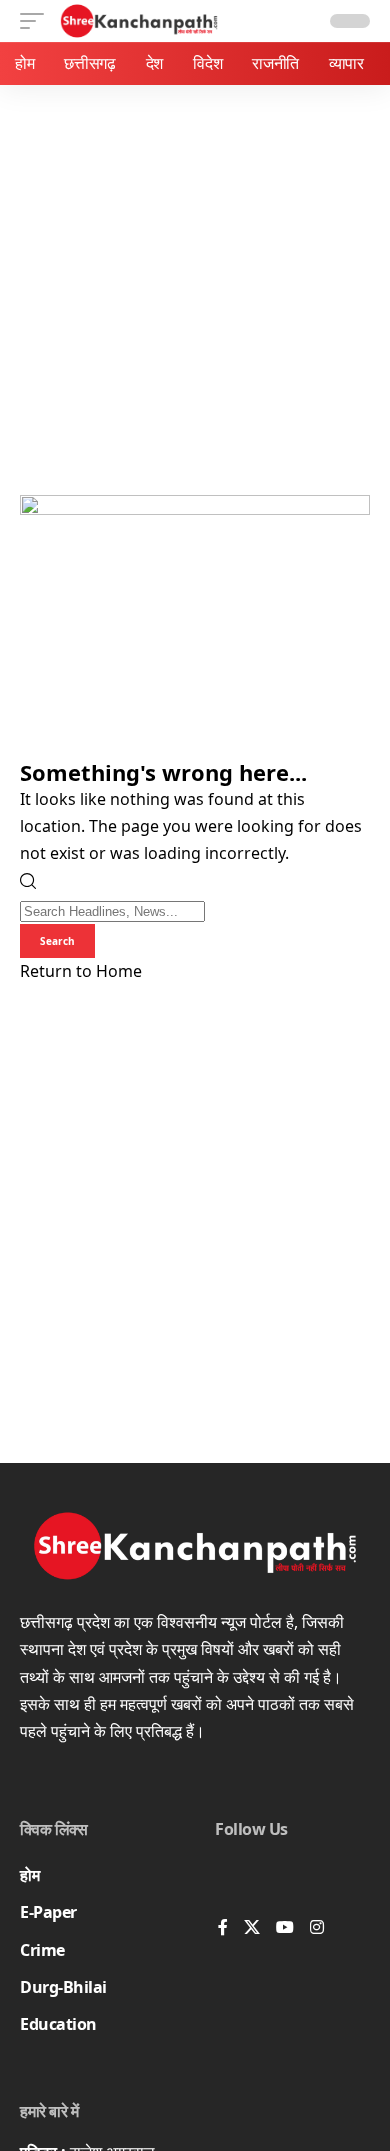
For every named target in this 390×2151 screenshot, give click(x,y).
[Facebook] (223, 1928)
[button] (37, 21)
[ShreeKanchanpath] (139, 21)
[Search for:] (112, 910)
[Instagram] (317, 1928)
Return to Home (81, 971)
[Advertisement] (195, 290)
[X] (252, 1928)
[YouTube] (285, 1928)
